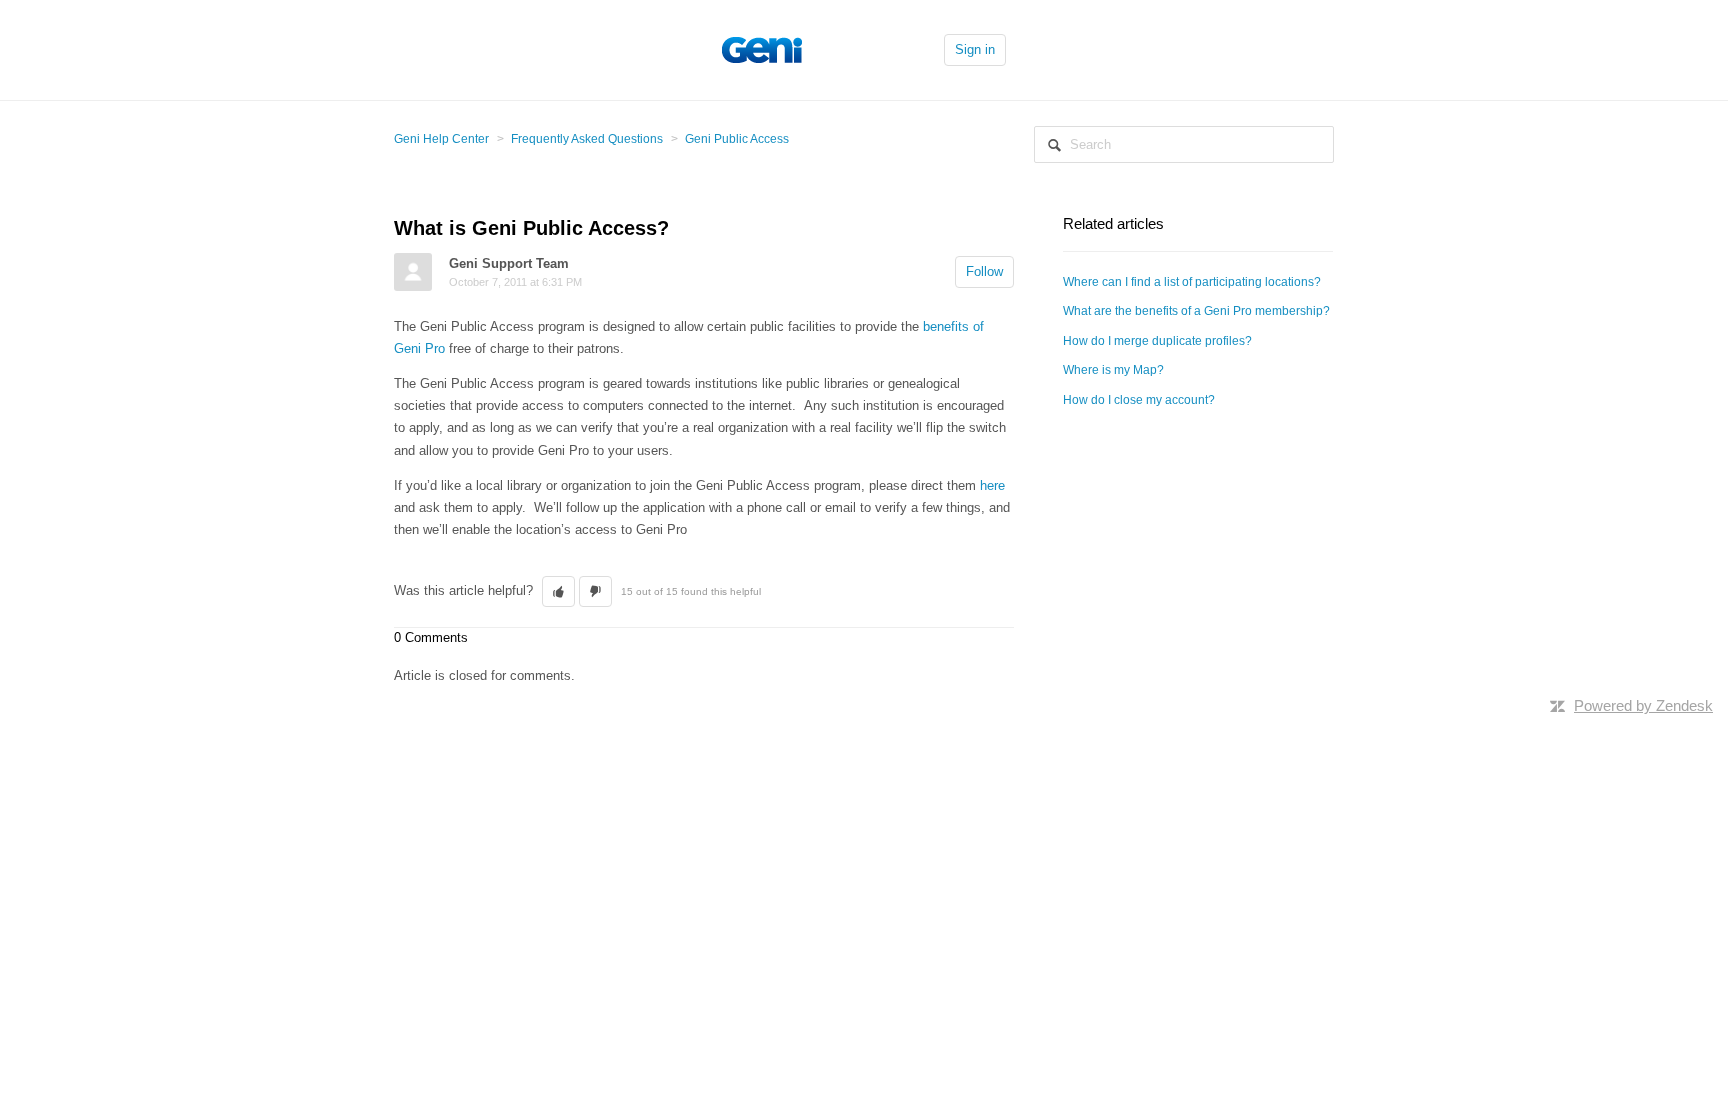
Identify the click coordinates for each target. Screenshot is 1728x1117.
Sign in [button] (975, 49)
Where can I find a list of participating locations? (1192, 282)
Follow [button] (984, 271)
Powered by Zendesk (1643, 705)
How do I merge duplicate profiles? (1157, 341)
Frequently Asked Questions (587, 139)
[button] (558, 592)
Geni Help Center (441, 139)
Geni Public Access (737, 139)
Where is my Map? (1113, 370)
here (992, 485)
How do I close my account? (1139, 400)
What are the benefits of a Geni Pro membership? (1196, 311)
